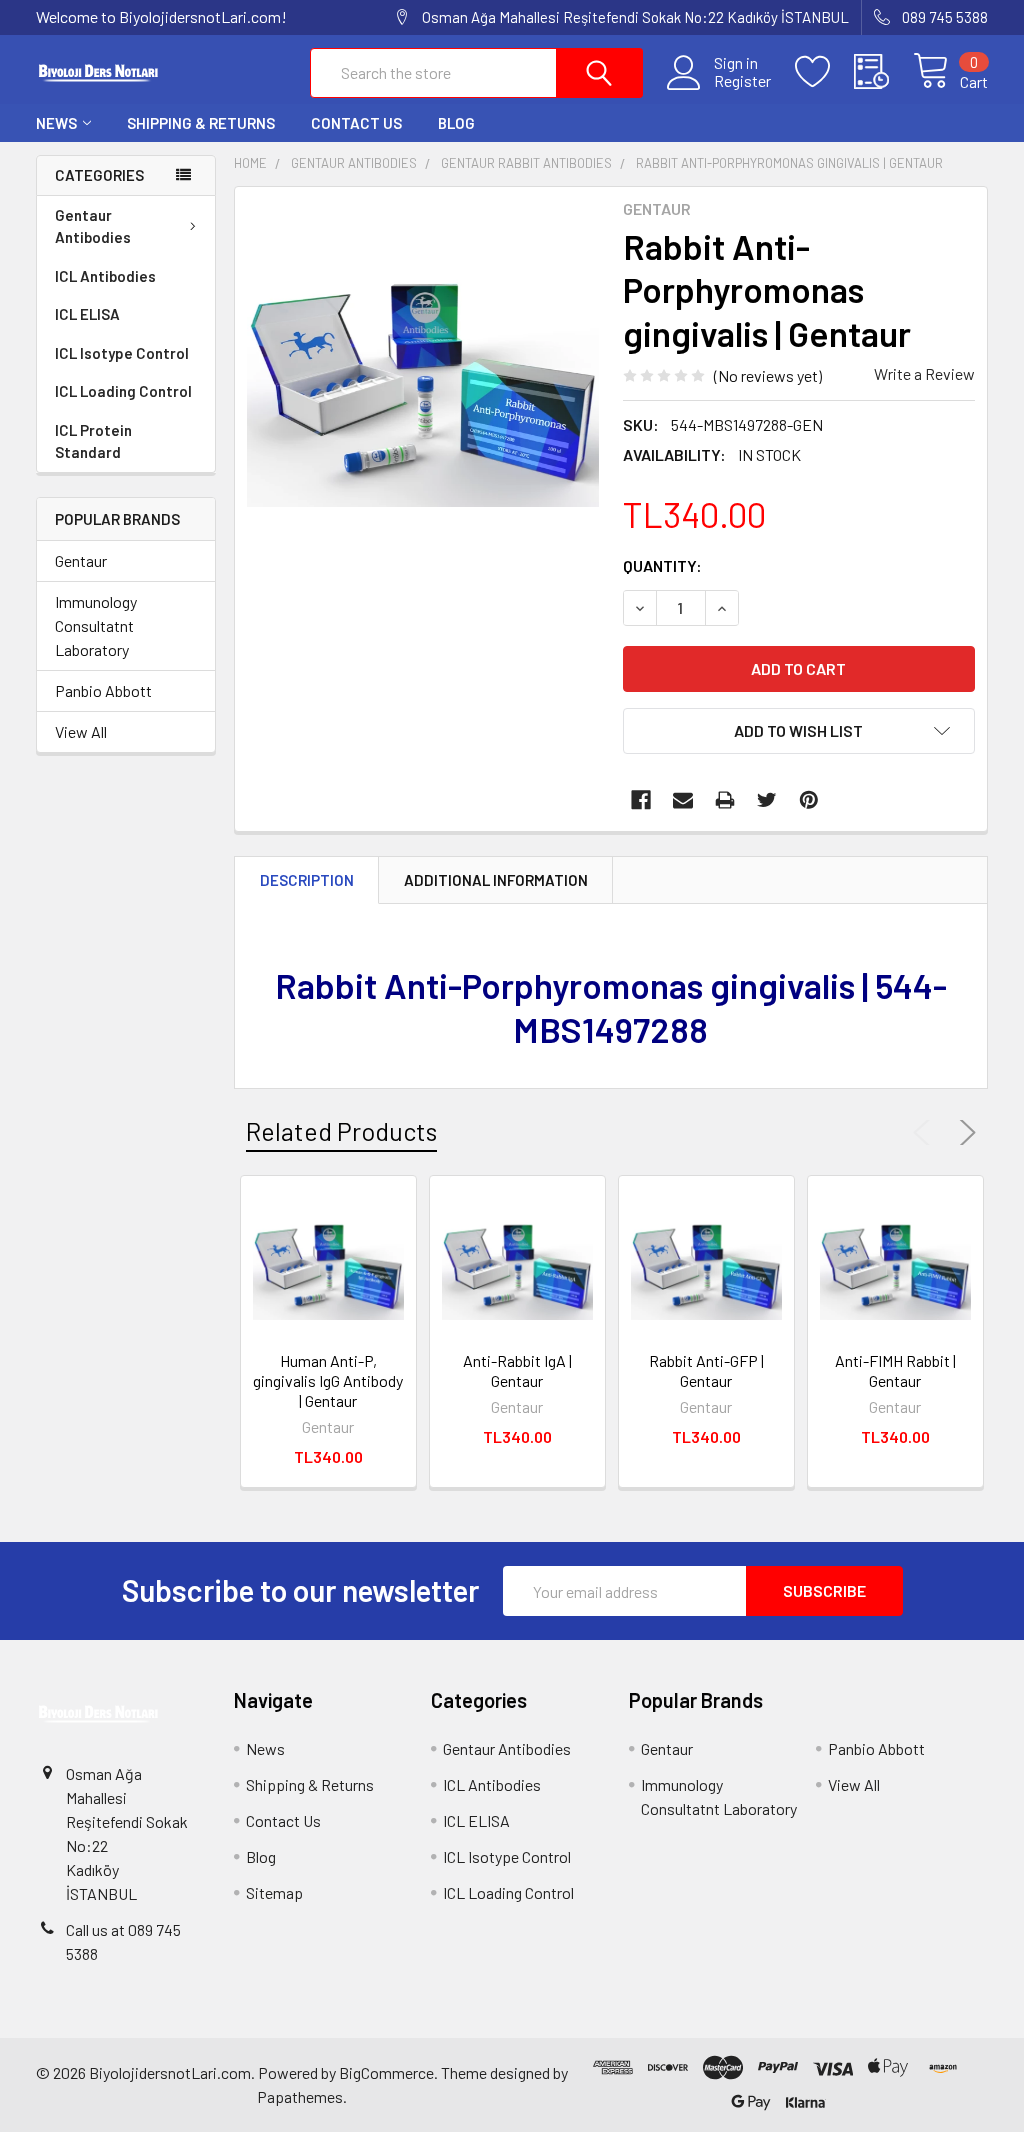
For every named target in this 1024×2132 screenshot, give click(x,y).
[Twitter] (767, 800)
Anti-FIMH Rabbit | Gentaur (895, 1370)
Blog (456, 123)
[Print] (725, 800)
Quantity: (662, 565)
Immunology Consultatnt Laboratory (96, 625)
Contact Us (356, 123)
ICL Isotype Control (122, 353)
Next (964, 1133)
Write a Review (924, 373)
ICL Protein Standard (93, 441)
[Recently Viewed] (883, 72)
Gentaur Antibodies (93, 226)
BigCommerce (386, 2072)
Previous (926, 1133)
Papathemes (300, 2096)
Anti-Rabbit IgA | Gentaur (517, 1370)
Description (307, 880)
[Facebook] (641, 800)
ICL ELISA (87, 314)
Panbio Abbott (103, 690)
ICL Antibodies (105, 276)
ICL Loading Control (123, 391)
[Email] (683, 800)
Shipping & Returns (201, 123)
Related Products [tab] (341, 1131)
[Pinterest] (809, 800)
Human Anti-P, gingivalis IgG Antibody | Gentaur (328, 1380)
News (56, 123)
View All (81, 731)
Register (742, 81)
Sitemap (274, 1892)
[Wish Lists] (824, 72)
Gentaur (81, 560)
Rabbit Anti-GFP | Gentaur (706, 1370)
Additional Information (496, 880)
